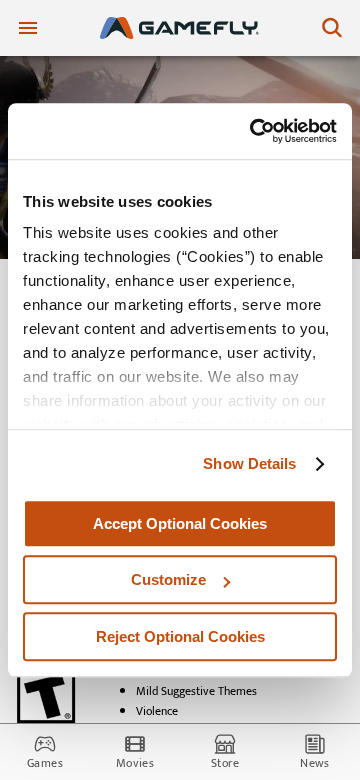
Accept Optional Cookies (180, 523)
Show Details (249, 463)
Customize (168, 579)
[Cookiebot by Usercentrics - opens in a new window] (254, 131)
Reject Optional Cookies (180, 636)
